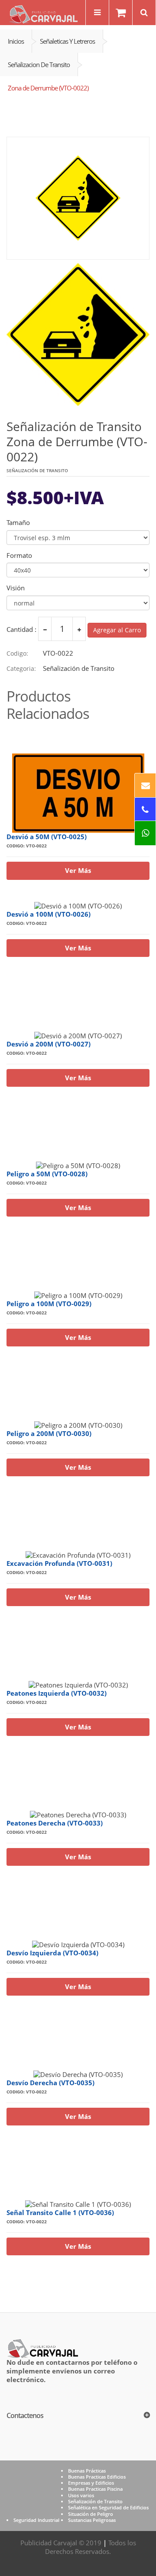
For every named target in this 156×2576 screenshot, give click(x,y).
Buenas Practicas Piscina (95, 2489)
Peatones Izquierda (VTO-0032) (57, 1693)
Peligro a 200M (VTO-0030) (49, 1433)
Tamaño (18, 523)
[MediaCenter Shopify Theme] (42, 2347)
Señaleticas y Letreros (67, 41)
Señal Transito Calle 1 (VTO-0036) (60, 2212)
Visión (16, 588)
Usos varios (81, 2495)
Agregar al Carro (117, 630)
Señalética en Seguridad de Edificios (108, 2507)
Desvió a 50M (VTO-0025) (47, 837)
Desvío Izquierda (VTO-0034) (52, 1953)
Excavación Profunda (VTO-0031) (59, 1563)
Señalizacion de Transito (39, 64)
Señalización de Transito (95, 2501)
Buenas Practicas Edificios (97, 2477)
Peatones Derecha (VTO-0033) (55, 1823)
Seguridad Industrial (36, 2520)
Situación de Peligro (91, 2514)
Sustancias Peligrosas (92, 2520)
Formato (19, 555)
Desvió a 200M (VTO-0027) (49, 1044)
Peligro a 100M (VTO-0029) (49, 1304)
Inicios (16, 41)
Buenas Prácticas (87, 2471)
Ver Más (78, 870)
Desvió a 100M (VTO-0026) (49, 914)
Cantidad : (21, 630)
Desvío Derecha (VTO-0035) (50, 2083)
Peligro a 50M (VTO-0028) (47, 1174)
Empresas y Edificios (91, 2483)
